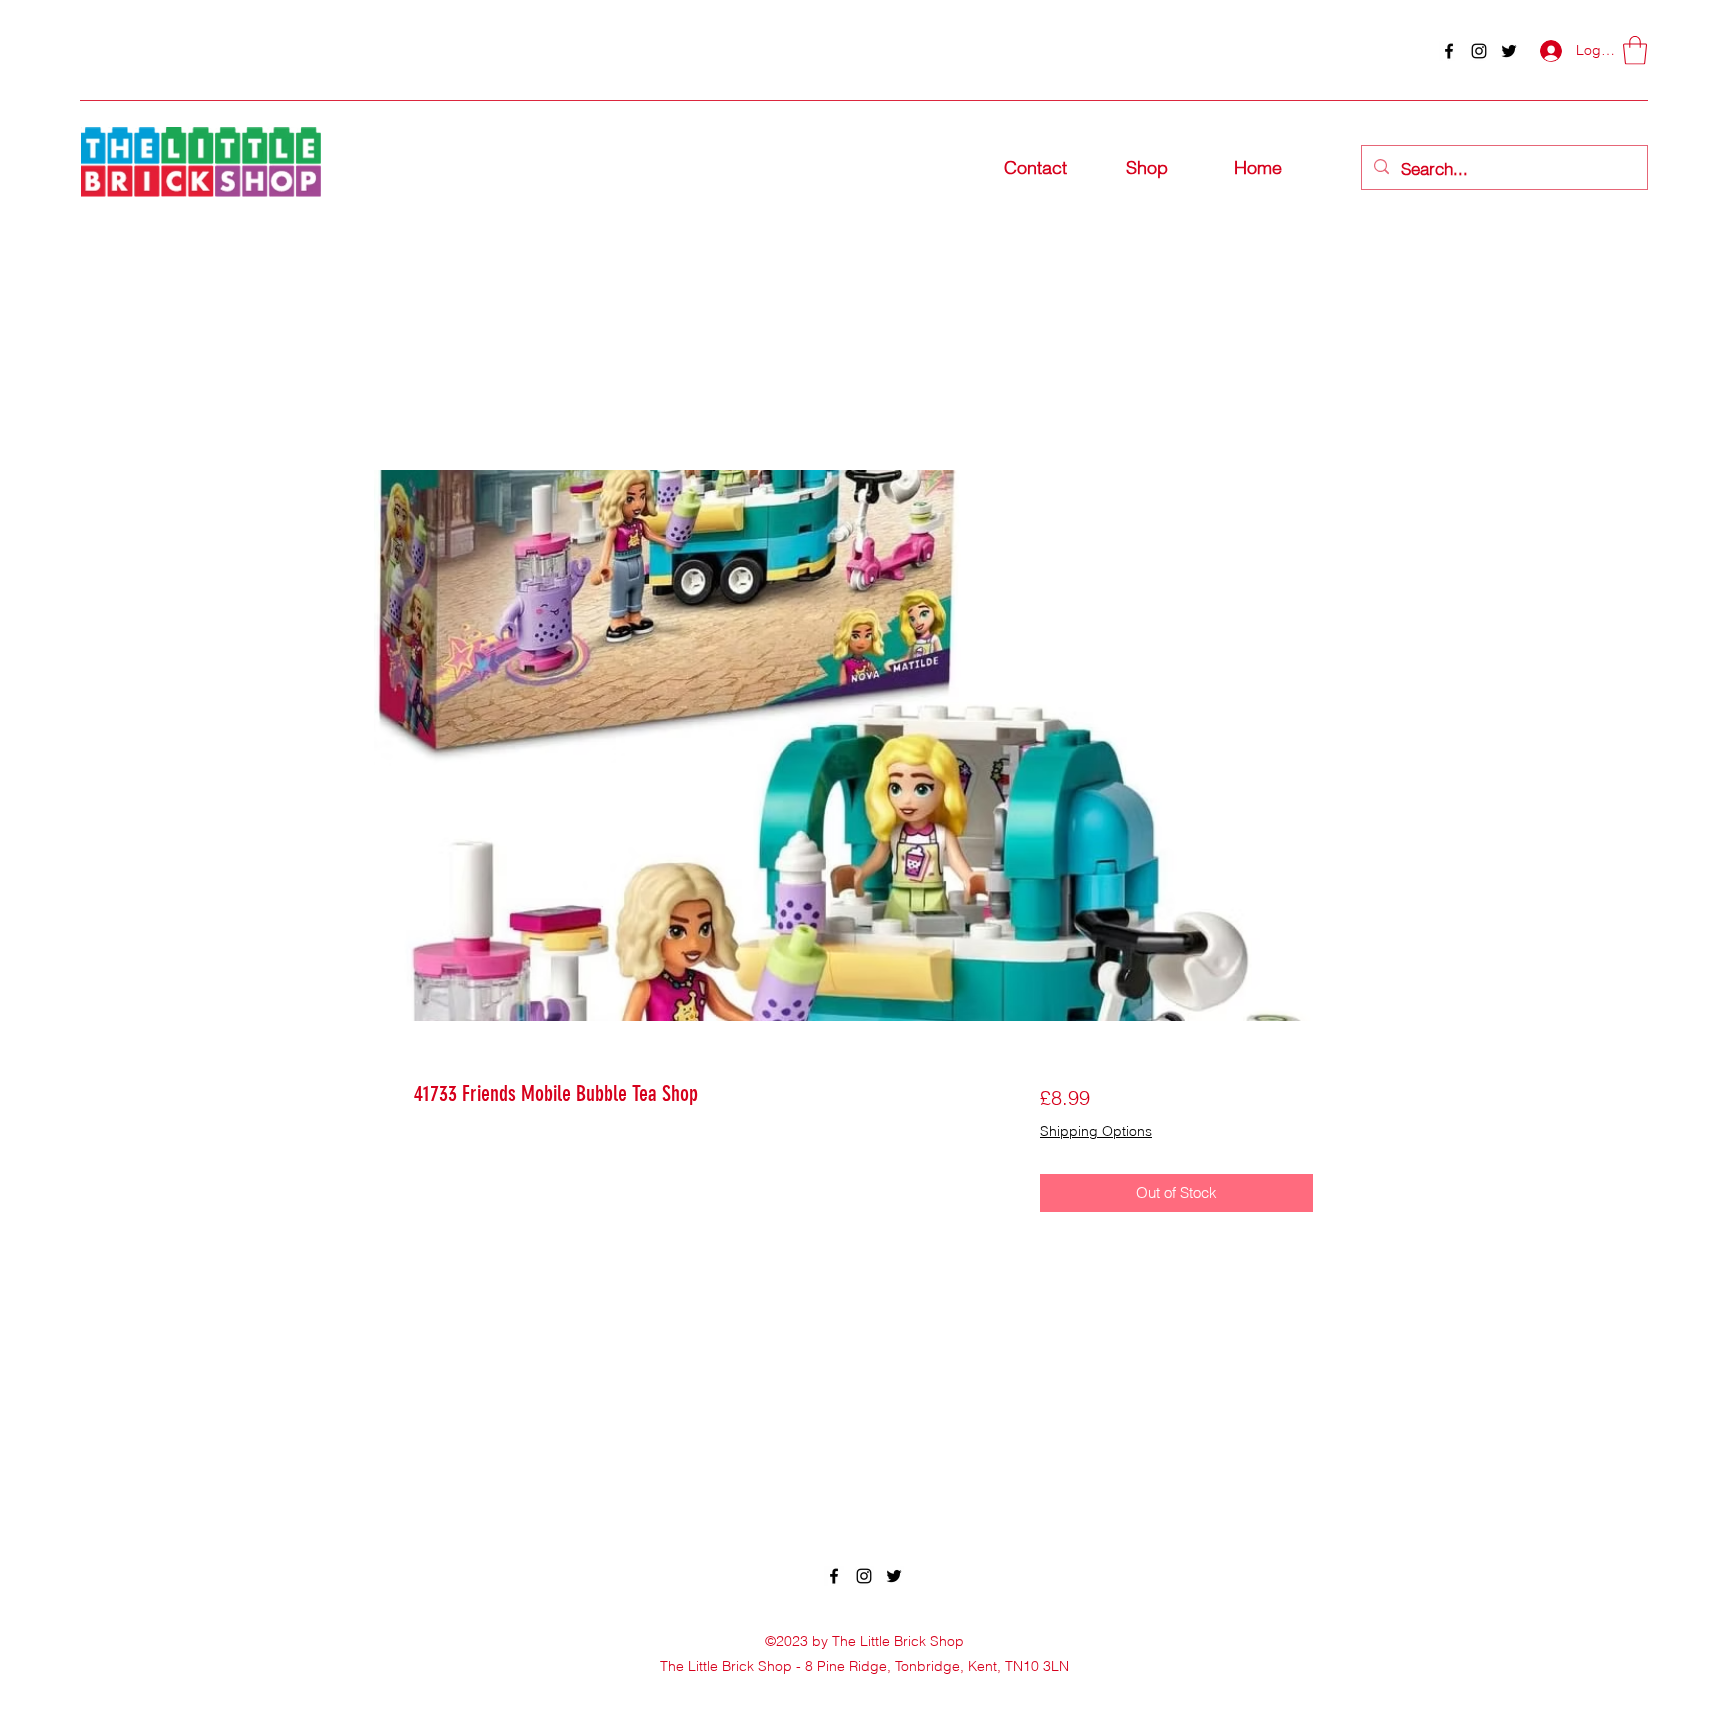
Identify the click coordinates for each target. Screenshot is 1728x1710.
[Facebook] (1449, 51)
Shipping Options (1096, 1131)
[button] (1635, 50)
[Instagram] (1479, 51)
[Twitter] (1509, 51)
